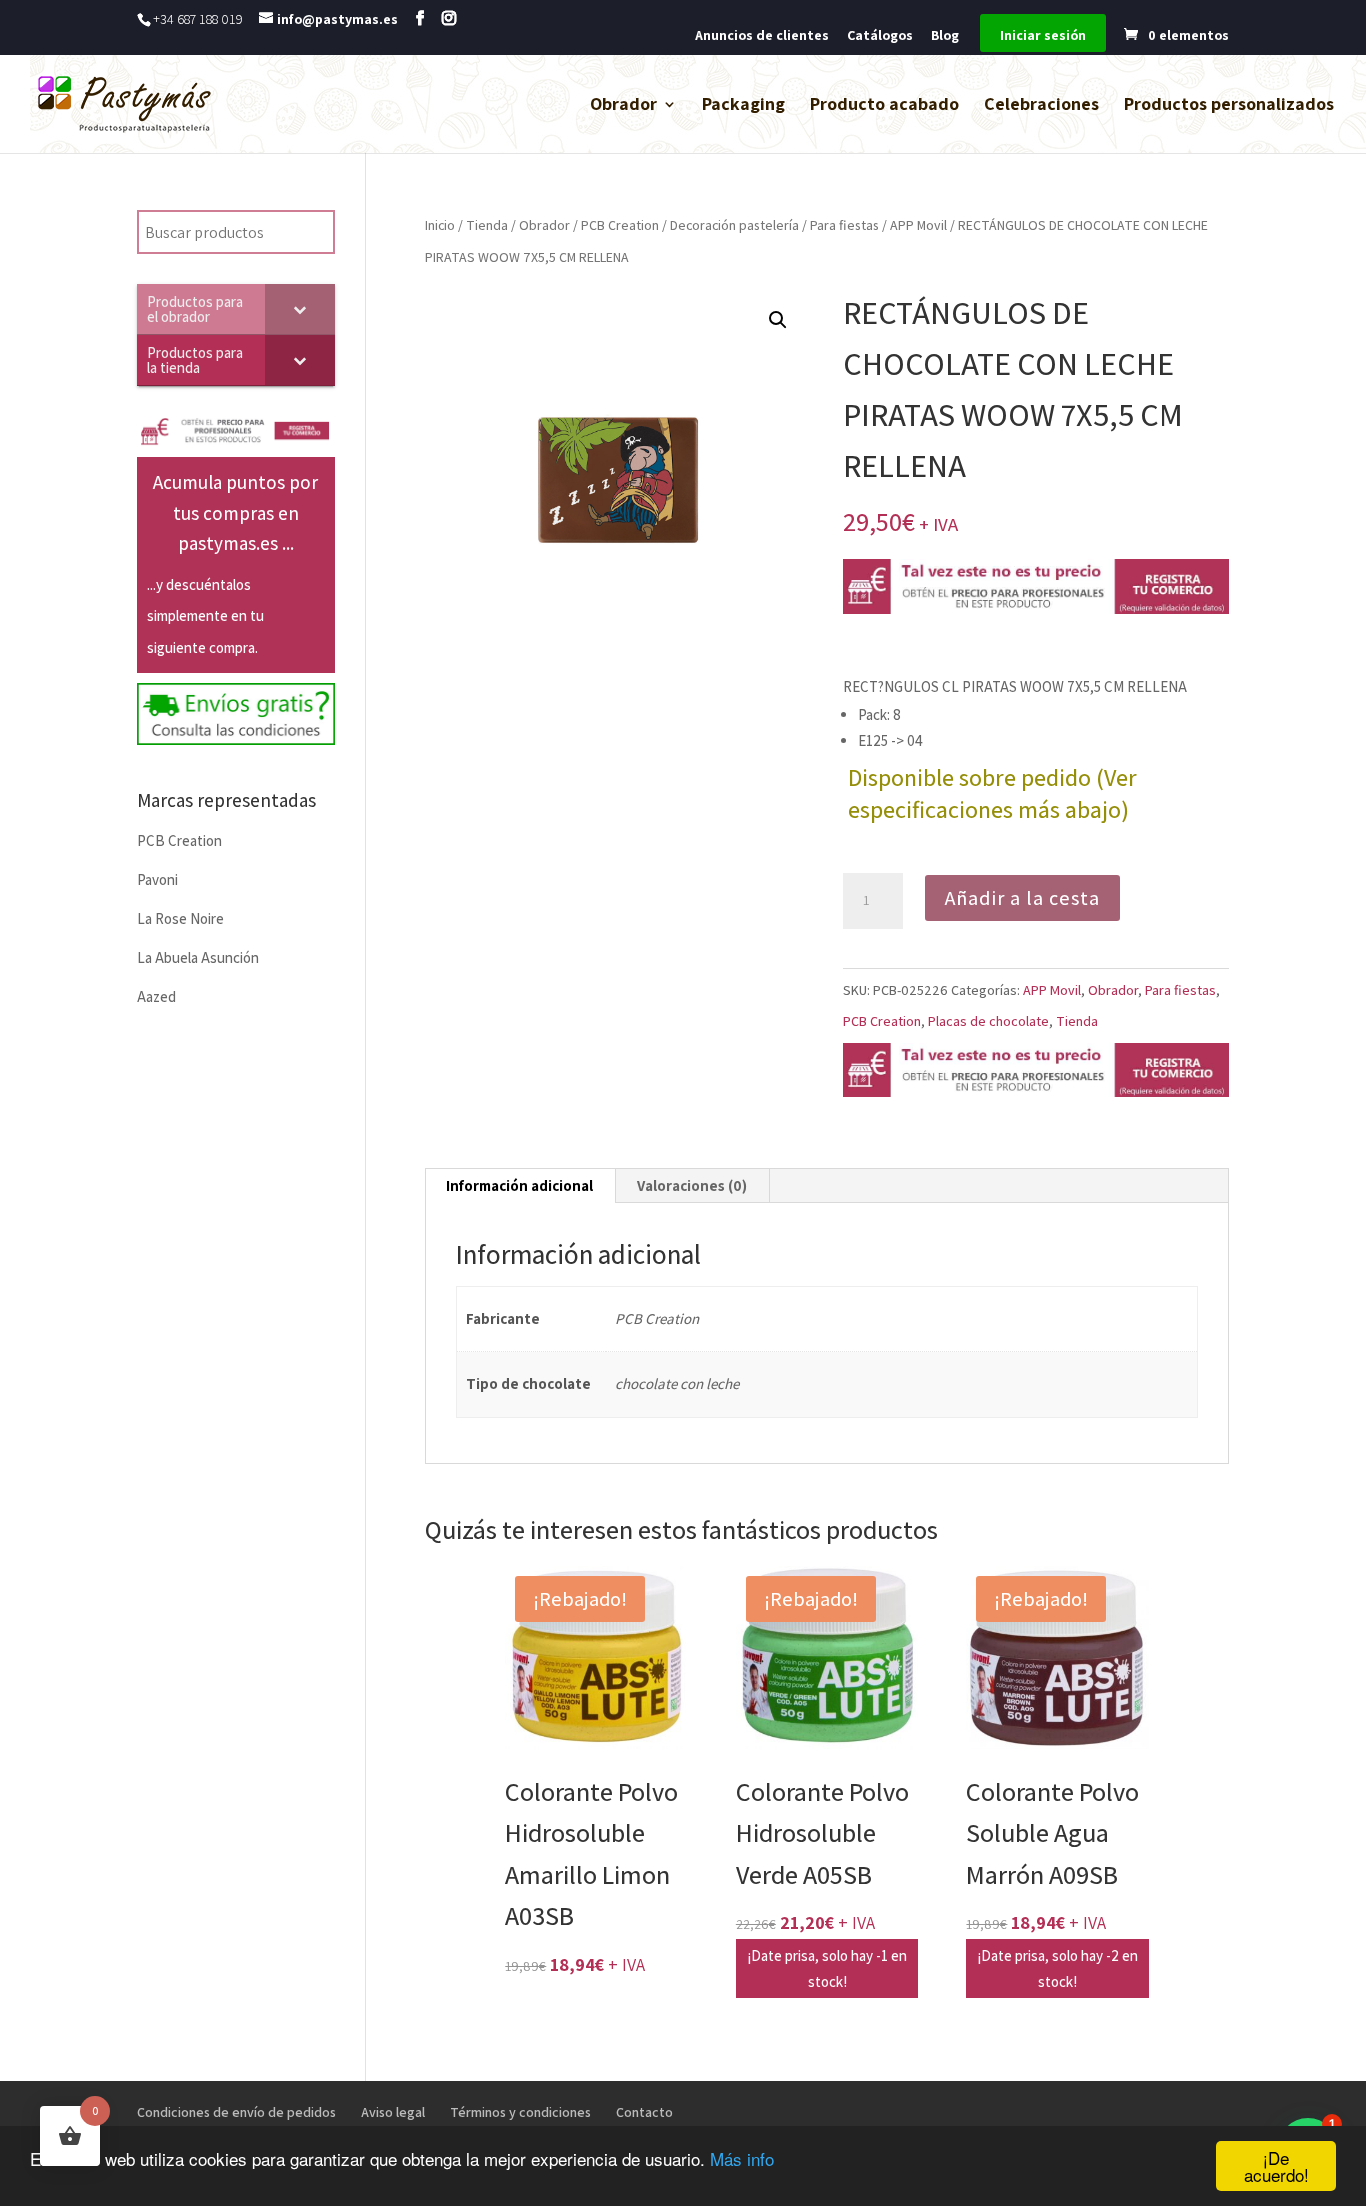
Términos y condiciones (520, 2112)
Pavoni (157, 879)
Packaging (743, 106)
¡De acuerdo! (1276, 2166)
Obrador (623, 106)
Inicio (440, 225)
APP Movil (918, 225)
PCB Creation (620, 225)
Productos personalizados (1229, 106)
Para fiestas (844, 225)
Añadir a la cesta (1022, 898)
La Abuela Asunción (198, 957)
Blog (945, 36)
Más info (742, 2158)
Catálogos (880, 36)
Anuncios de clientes (762, 36)
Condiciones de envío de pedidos (236, 2112)
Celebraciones (1041, 106)
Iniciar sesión (1043, 36)
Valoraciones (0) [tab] (692, 1185)
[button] (778, 320)
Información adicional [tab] (519, 1185)
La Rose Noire (180, 918)
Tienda (487, 225)
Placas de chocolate (988, 1021)
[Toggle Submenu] (300, 309)
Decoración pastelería (734, 225)
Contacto (644, 2112)
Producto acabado (884, 106)
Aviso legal (393, 2112)
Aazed (156, 996)
